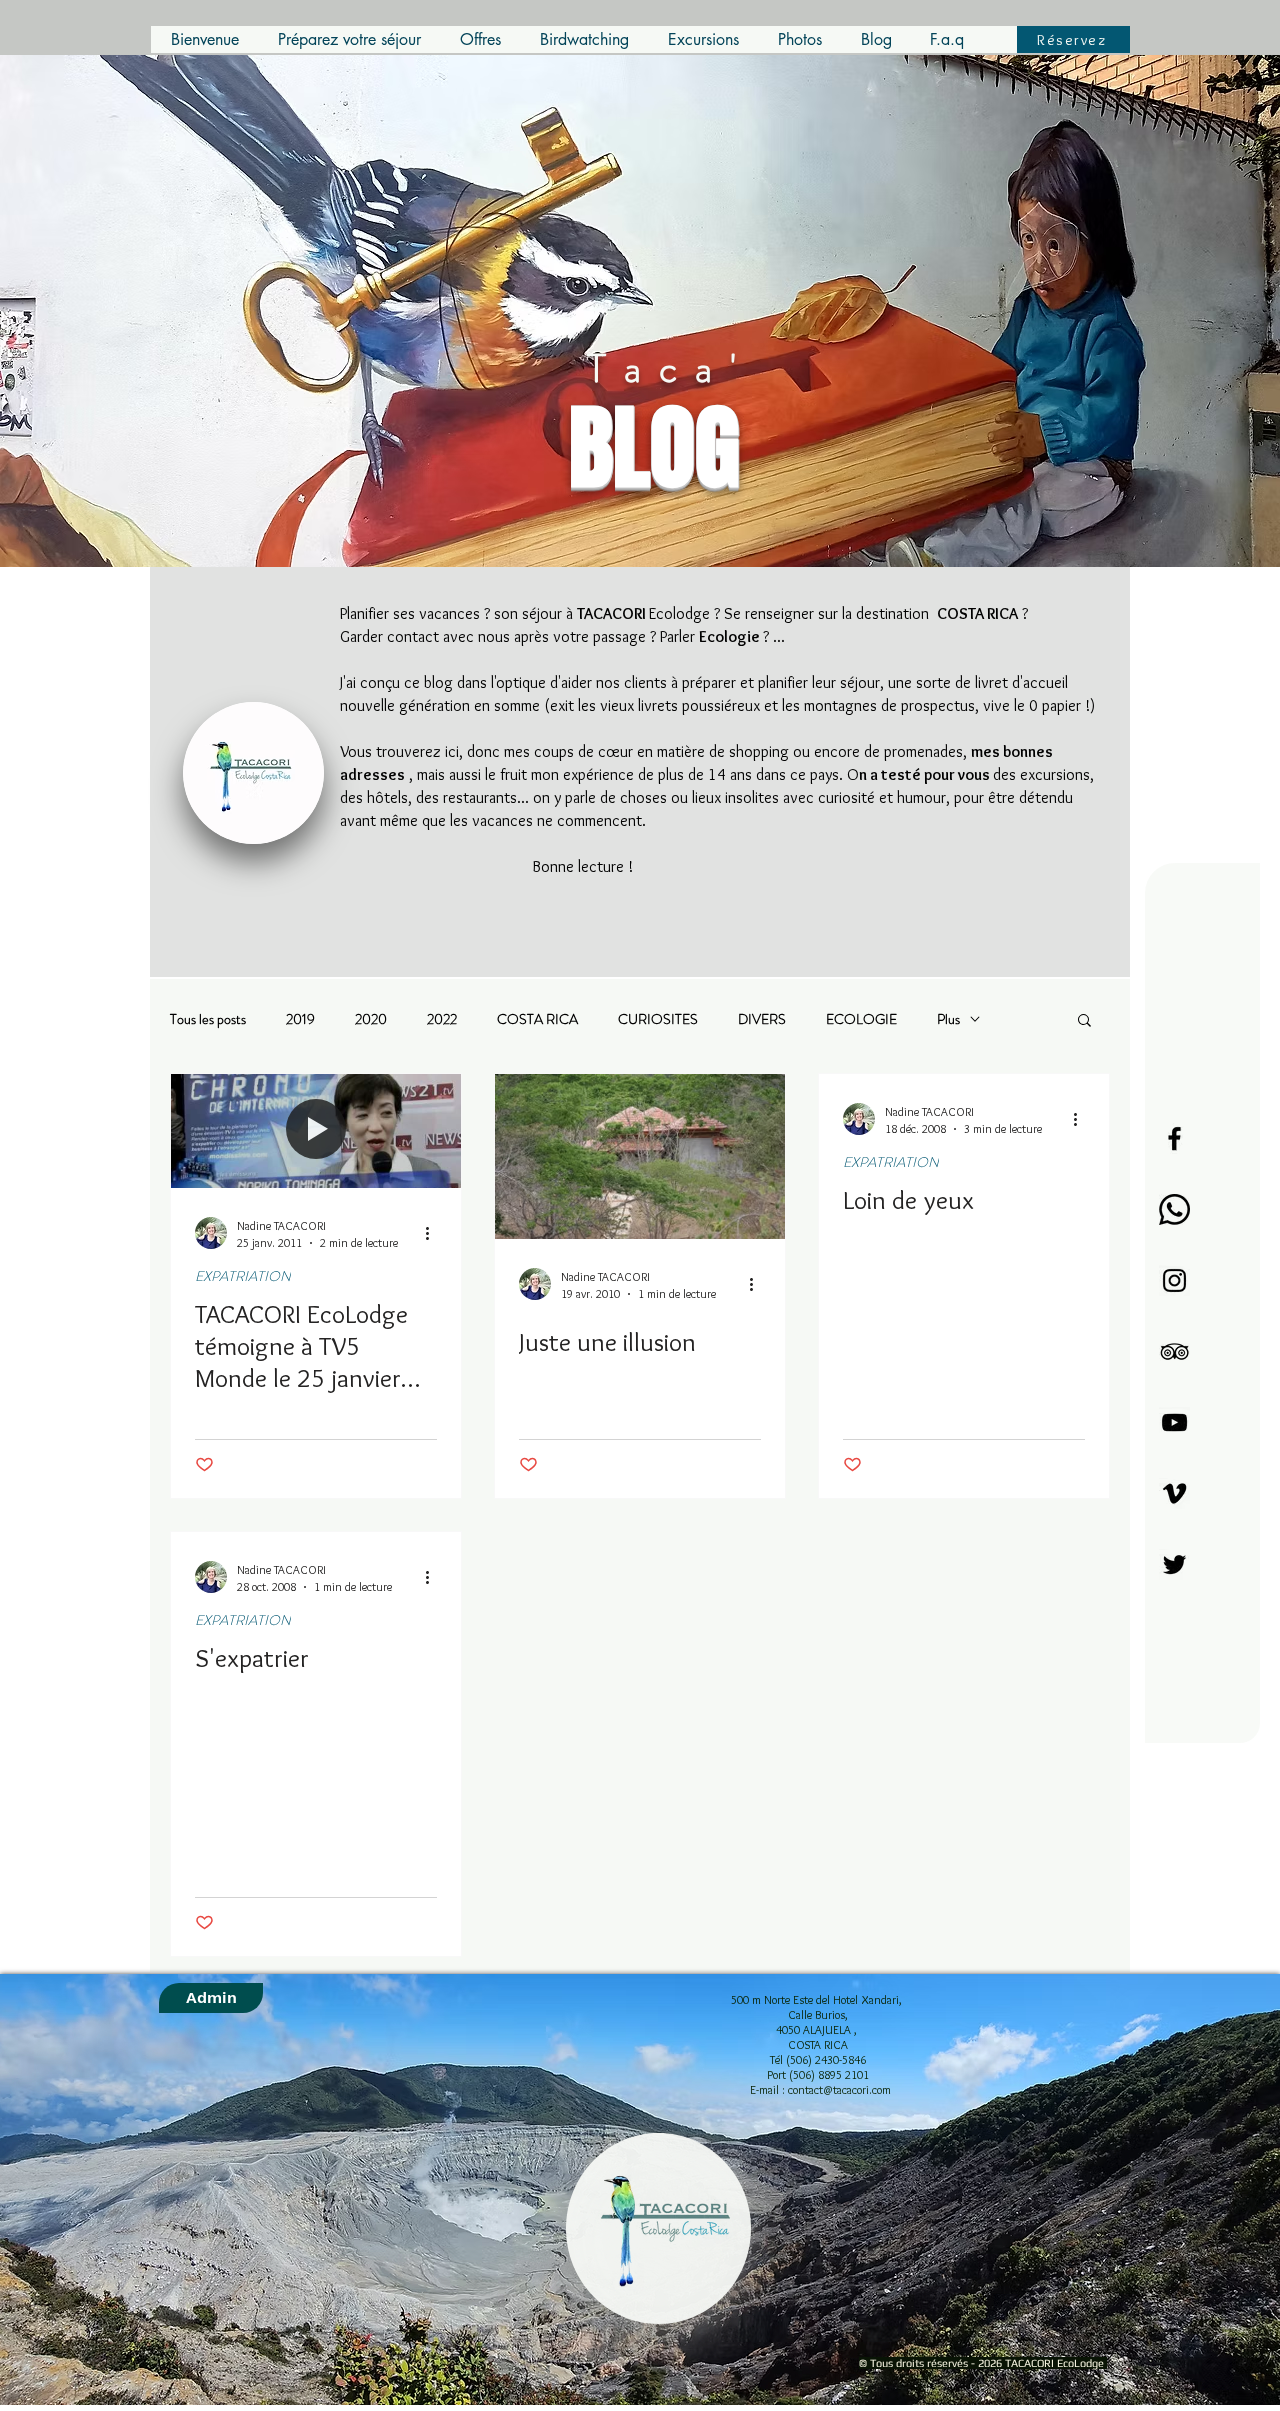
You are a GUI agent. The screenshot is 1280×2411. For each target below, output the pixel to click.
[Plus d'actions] (434, 1233)
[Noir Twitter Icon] (1174, 1564)
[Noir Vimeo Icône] (1174, 1493)
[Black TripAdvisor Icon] (1174, 1351)
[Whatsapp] (1174, 1209)
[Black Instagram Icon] (1174, 1280)
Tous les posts (208, 1019)
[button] (1084, 1021)
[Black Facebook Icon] (1174, 1138)
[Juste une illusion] (640, 1156)
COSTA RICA (537, 1019)
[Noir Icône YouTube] (1174, 1422)
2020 (371, 1019)
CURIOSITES (658, 1019)
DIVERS (762, 1019)
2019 (300, 1019)
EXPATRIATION (243, 1276)
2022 (442, 1019)
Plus (948, 1019)
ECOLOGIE (861, 1019)
